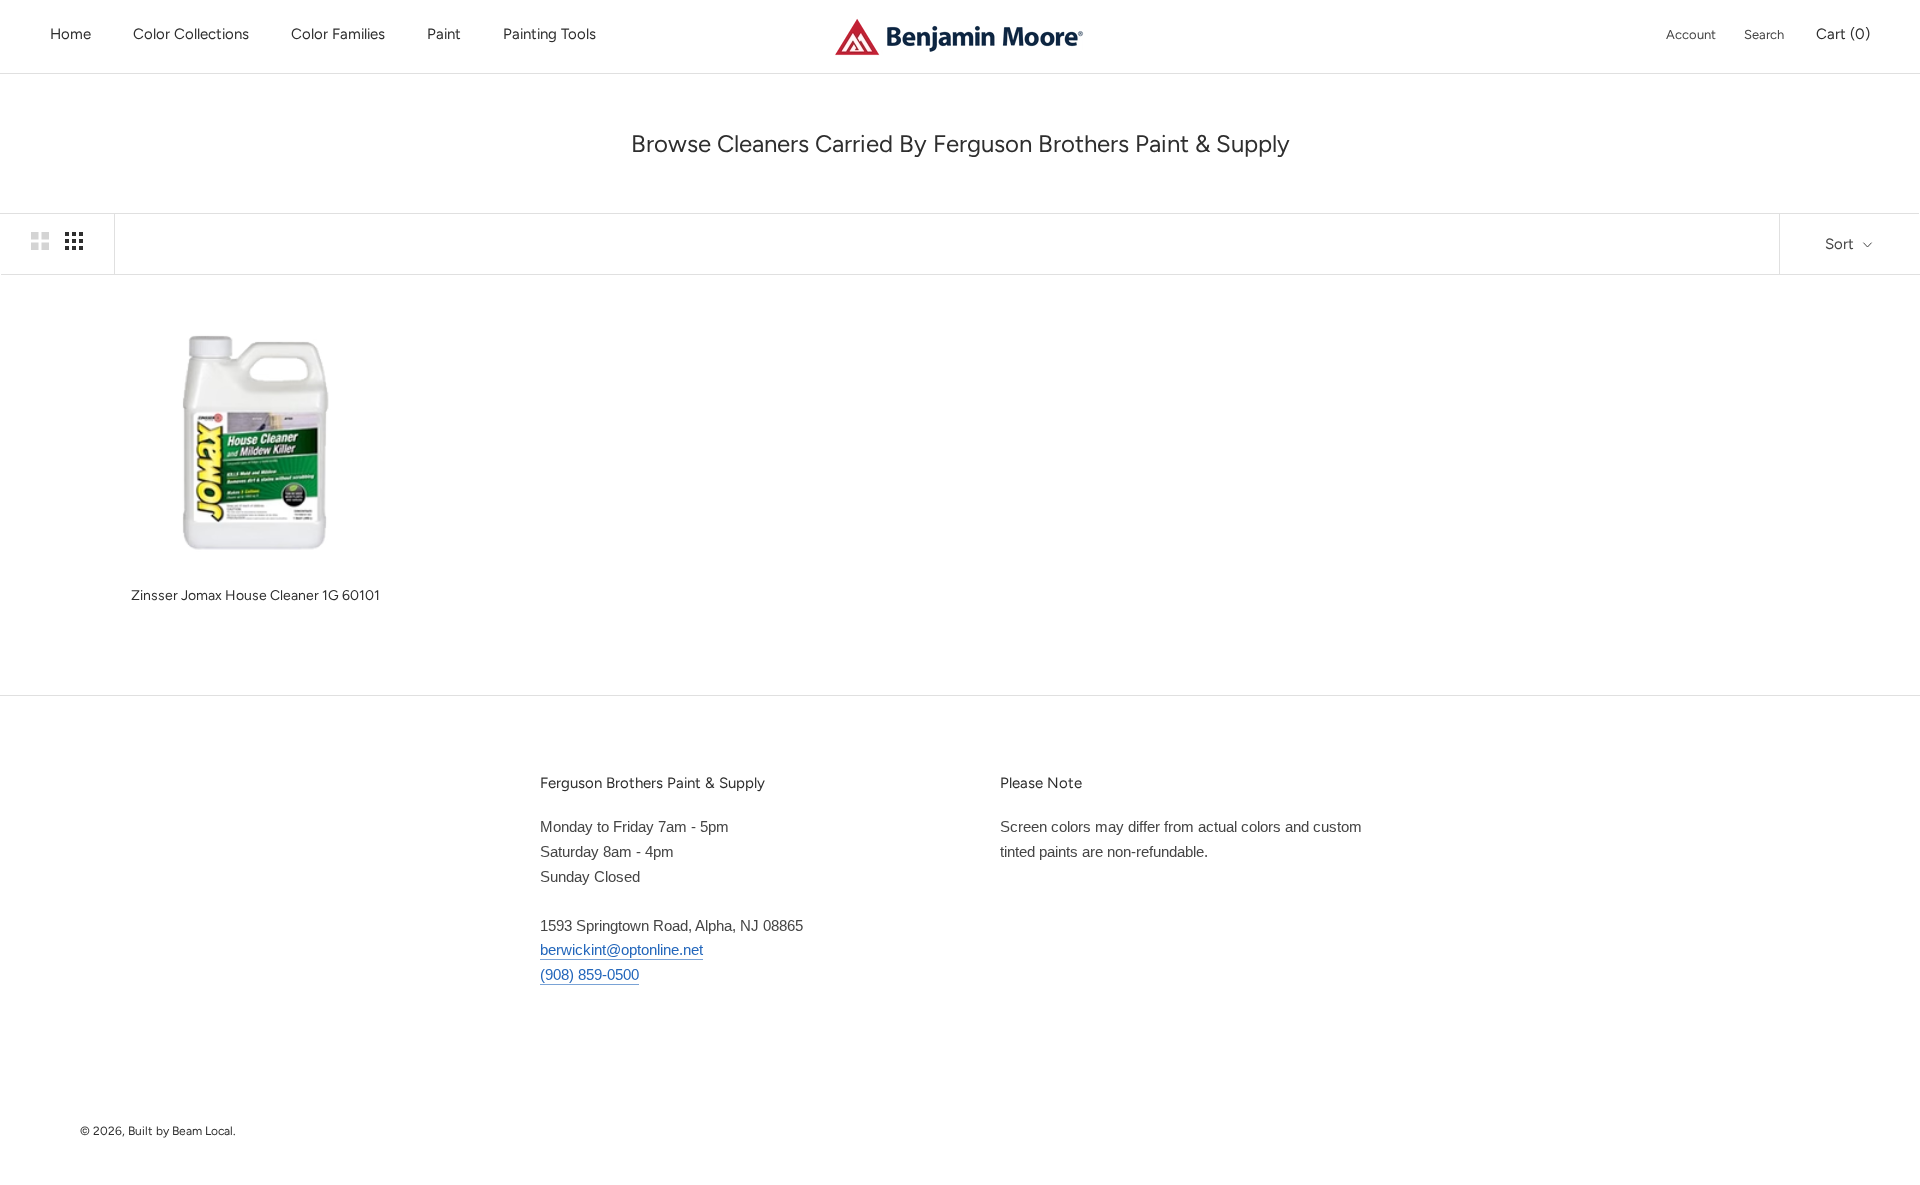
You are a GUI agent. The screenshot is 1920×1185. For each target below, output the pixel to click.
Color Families (338, 34)
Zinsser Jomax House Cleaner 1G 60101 (255, 595)
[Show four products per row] (74, 241)
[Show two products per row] (40, 241)
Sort (1841, 244)
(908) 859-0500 (589, 974)
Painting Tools (549, 34)
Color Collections (191, 34)
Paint (444, 34)
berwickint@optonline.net (621, 949)
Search (1764, 34)
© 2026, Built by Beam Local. (158, 1131)
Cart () (1843, 34)
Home (70, 34)
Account (1691, 34)
